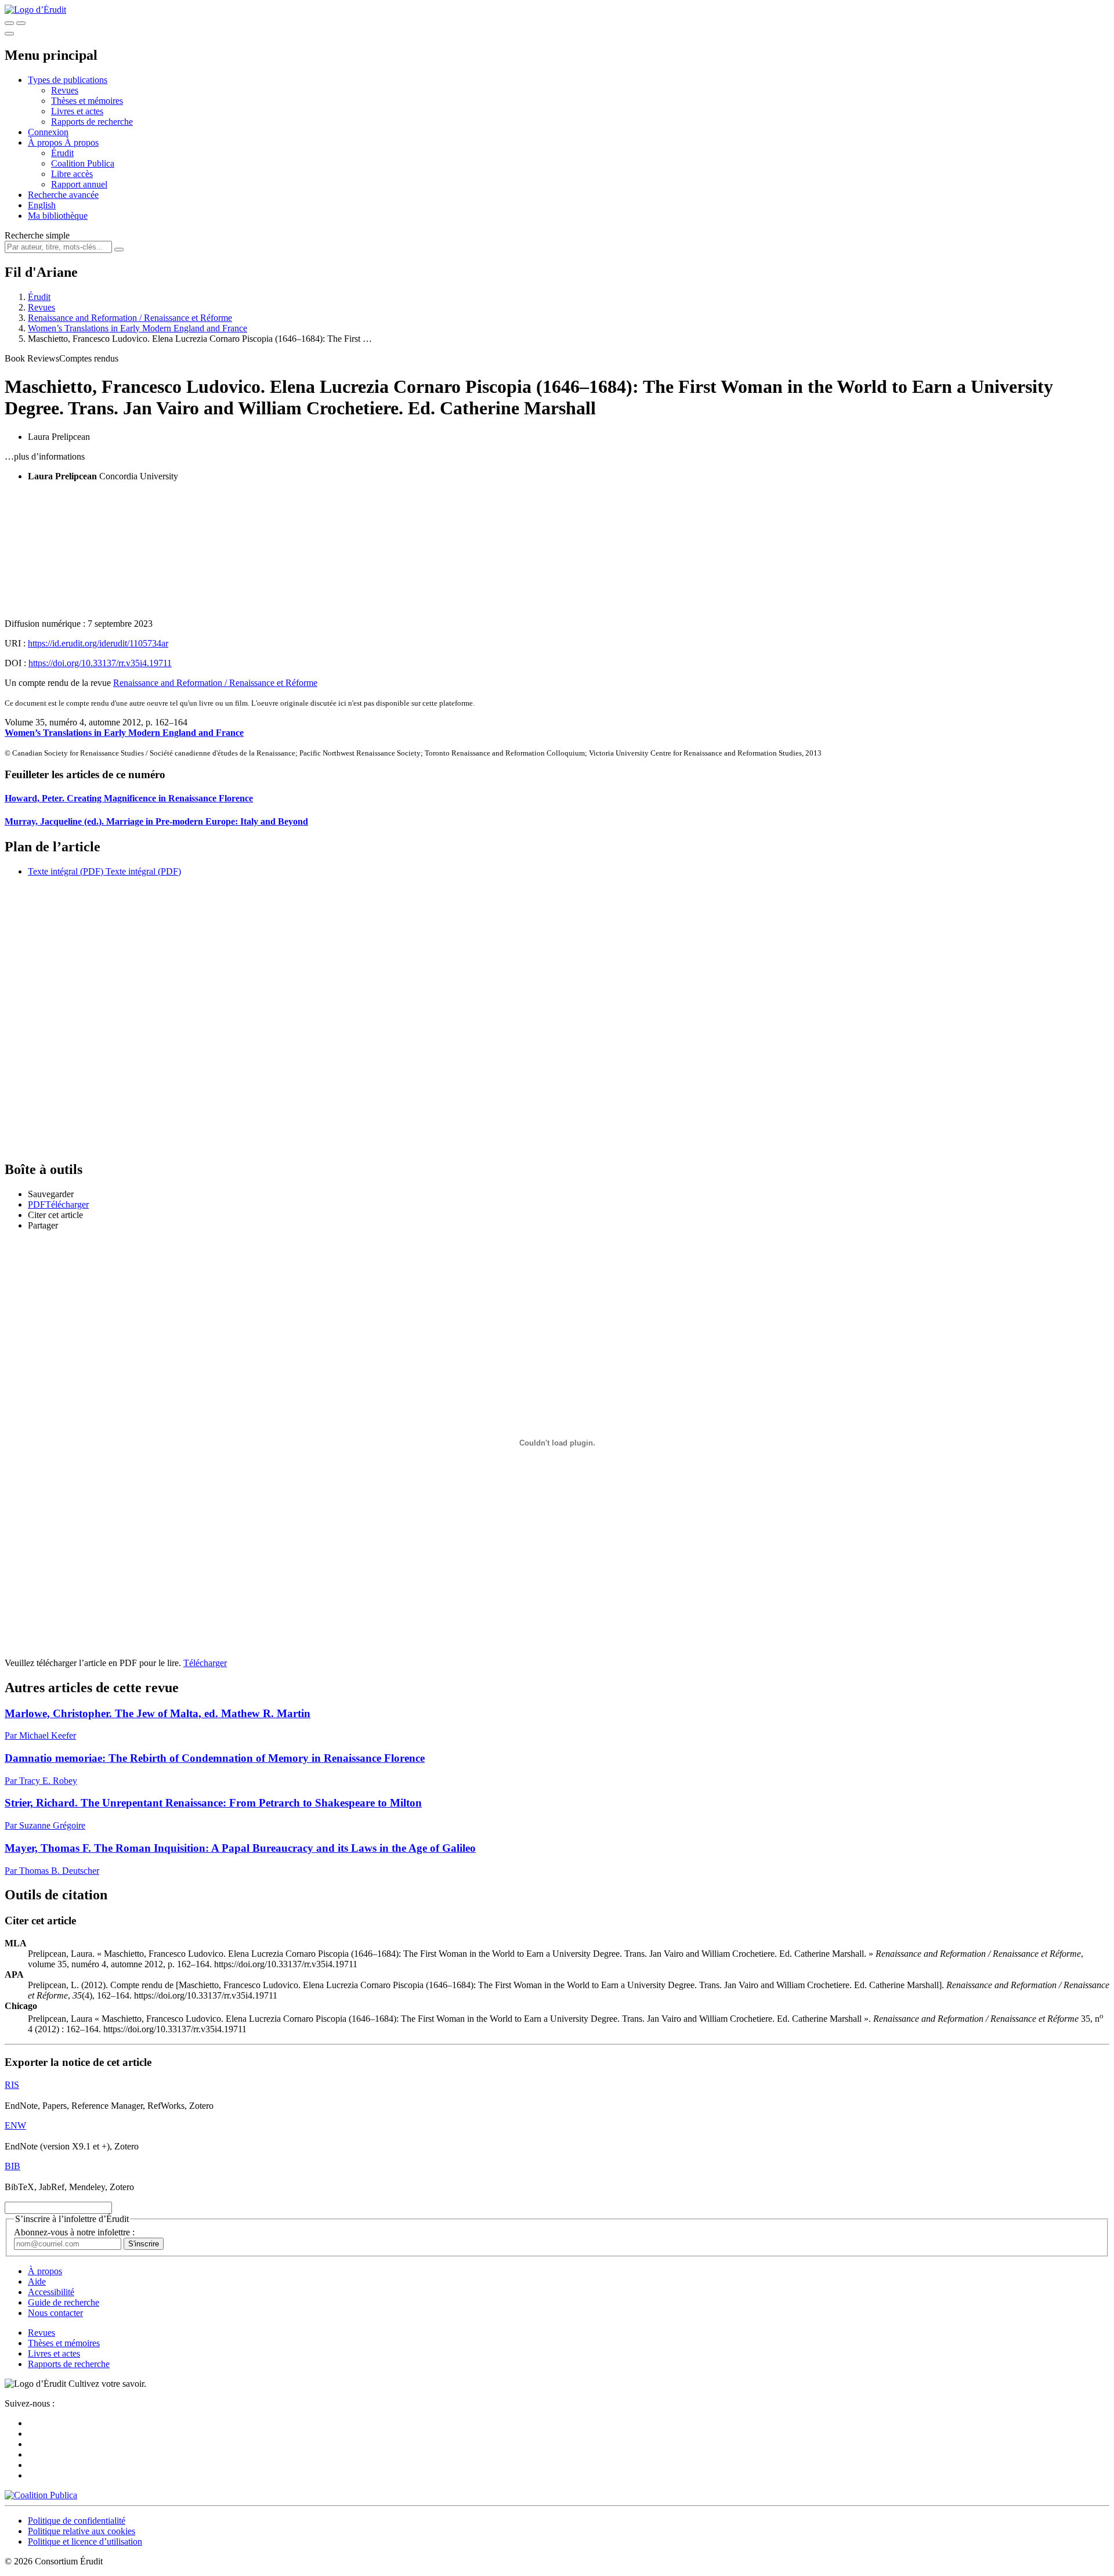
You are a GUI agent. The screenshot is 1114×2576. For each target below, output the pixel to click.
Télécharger (205, 1663)
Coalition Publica (83, 163)
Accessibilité (51, 2292)
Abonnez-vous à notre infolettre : (74, 2232)
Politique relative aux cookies (82, 2531)
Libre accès (72, 174)
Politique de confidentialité (77, 2521)
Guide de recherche (64, 2302)
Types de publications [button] (68, 80)
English (42, 205)
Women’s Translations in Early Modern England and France (138, 328)
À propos (82, 142)
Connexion (48, 132)
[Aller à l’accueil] (35, 10)
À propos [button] (46, 142)
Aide (37, 2281)
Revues (65, 90)
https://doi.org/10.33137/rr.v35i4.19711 (100, 663)
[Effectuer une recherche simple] (9, 23)
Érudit (62, 153)
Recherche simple (37, 235)
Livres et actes (77, 111)
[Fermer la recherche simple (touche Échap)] (21, 23)
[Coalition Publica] (41, 2495)
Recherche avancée (63, 195)
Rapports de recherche (92, 122)
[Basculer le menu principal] (9, 34)
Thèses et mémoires (87, 101)
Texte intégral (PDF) (66, 871)
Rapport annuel (79, 184)
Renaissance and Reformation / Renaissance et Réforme (130, 318)
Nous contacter (55, 2313)
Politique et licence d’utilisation (85, 2541)
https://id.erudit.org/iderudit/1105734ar (98, 643)
